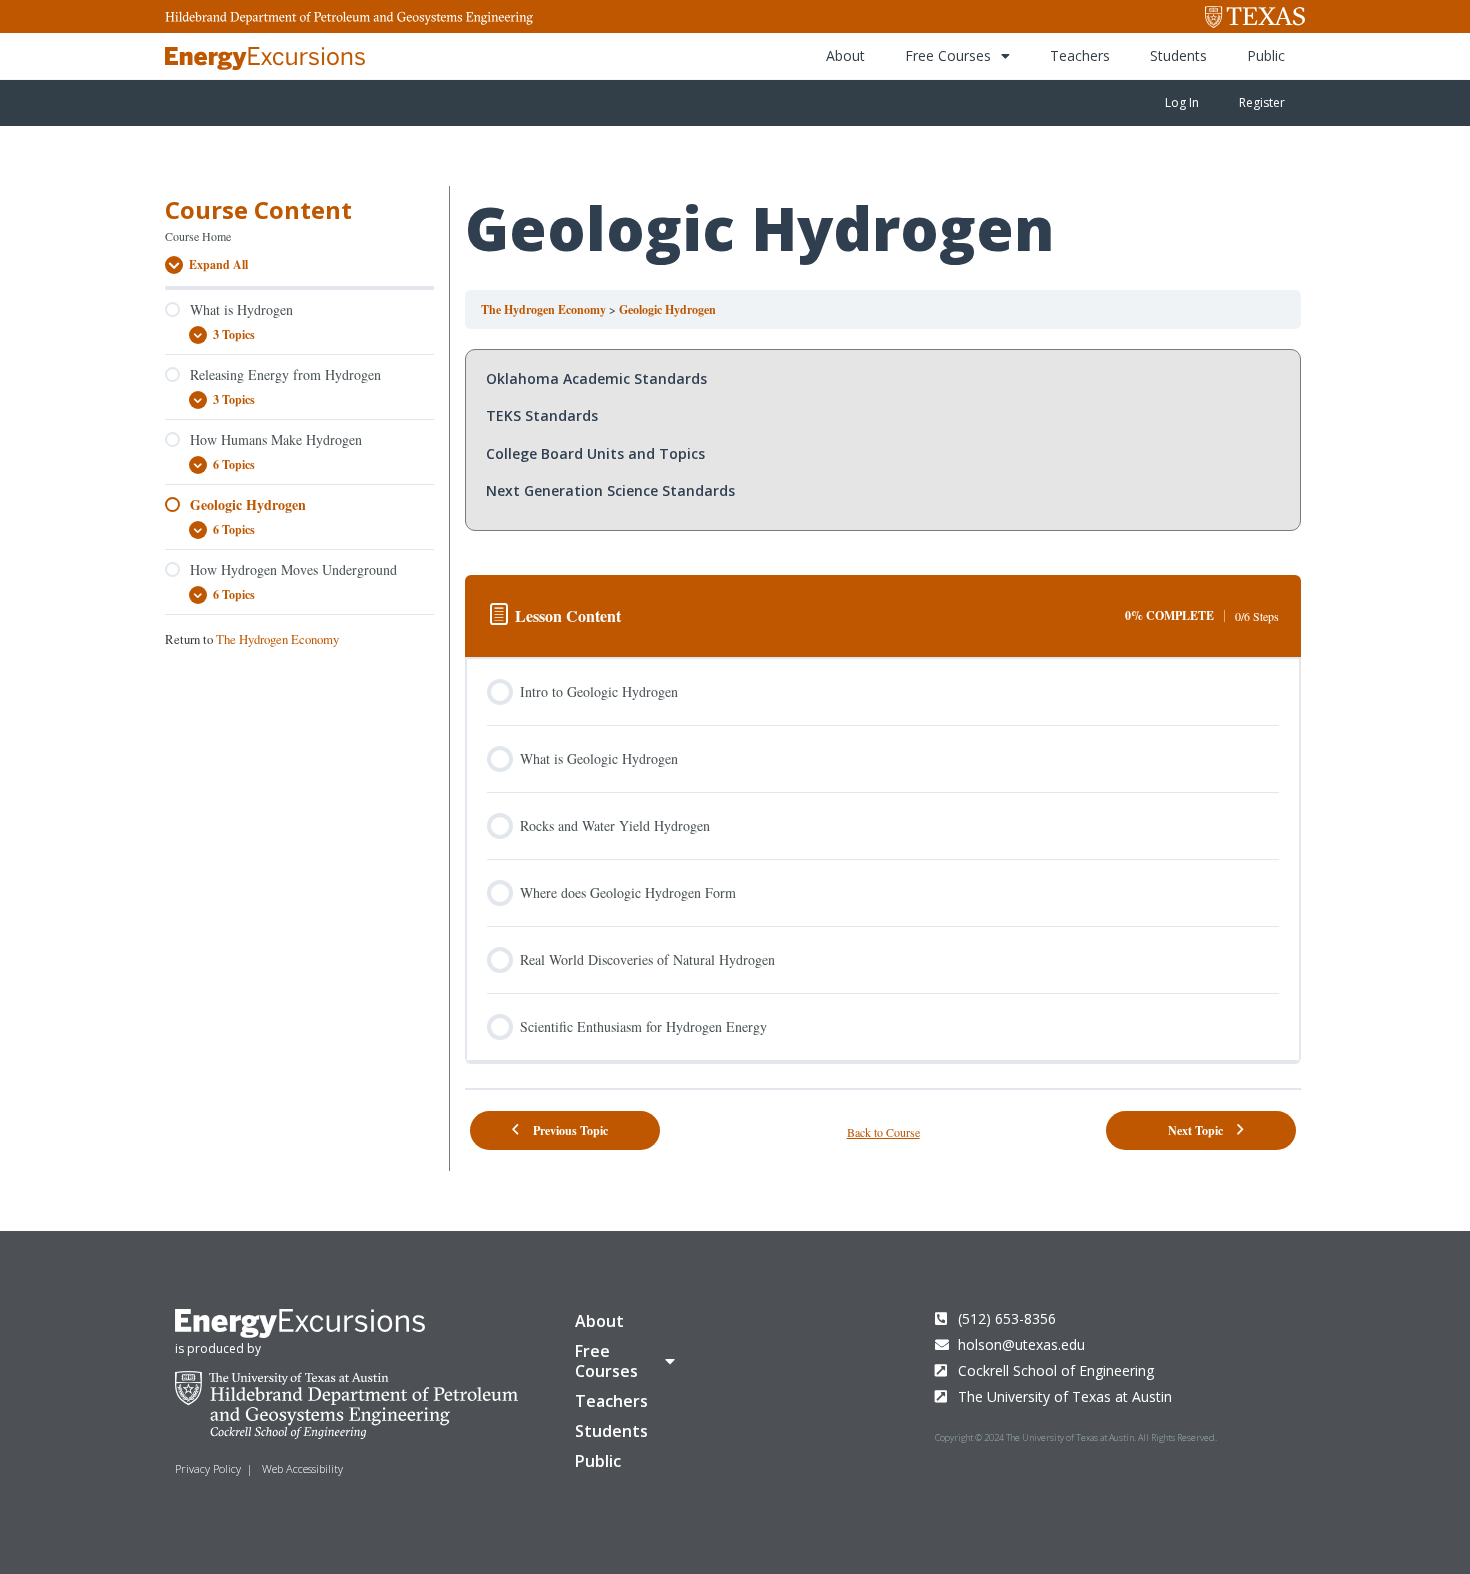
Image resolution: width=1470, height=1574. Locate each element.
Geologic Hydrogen (667, 309)
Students (1178, 55)
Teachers (1080, 55)
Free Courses (948, 55)
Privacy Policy (208, 1468)
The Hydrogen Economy (277, 639)
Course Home (198, 236)
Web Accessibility (302, 1468)
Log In (1182, 102)
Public (1266, 55)
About (845, 55)
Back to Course (883, 1132)
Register (1262, 102)
